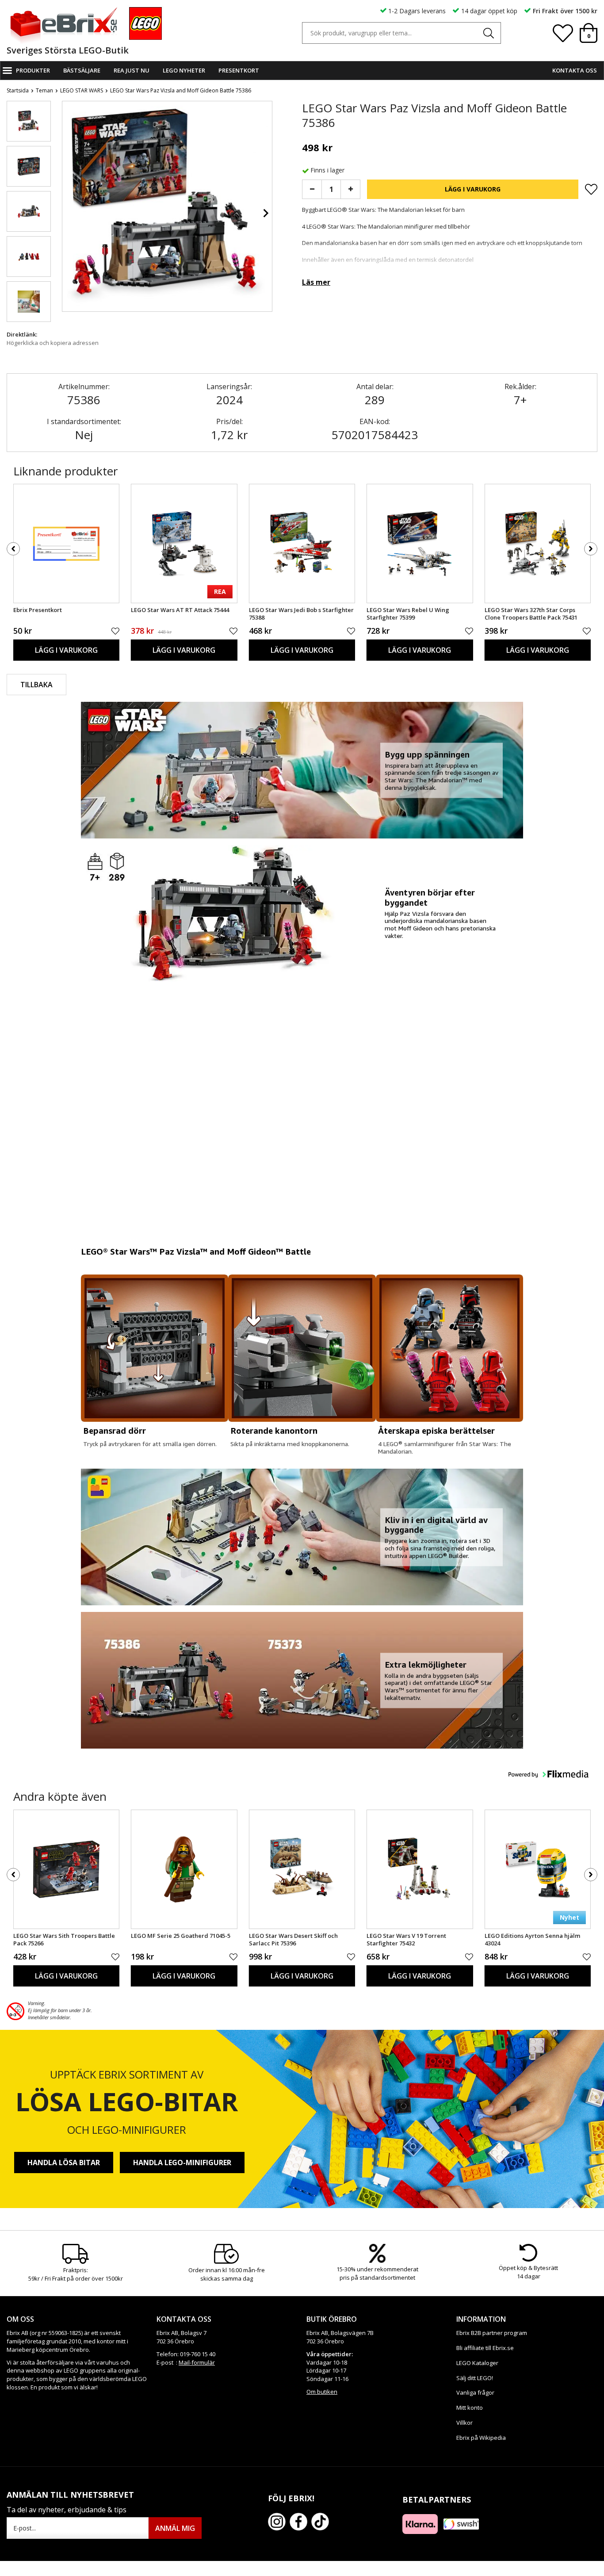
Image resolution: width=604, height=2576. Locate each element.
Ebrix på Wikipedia (481, 2438)
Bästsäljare (82, 70)
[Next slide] (265, 213)
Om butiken (322, 2392)
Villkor (464, 2423)
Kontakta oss (575, 70)
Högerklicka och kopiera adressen (53, 343)
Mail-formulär (197, 2362)
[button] (29, 121)
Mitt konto (470, 2408)
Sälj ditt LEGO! (475, 2378)
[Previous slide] (69, 213)
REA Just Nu (132, 70)
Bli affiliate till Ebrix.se (485, 2348)
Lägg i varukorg (473, 189)
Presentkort (239, 70)
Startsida (18, 90)
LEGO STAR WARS (82, 90)
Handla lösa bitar (64, 2163)
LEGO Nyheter (184, 70)
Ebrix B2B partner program (492, 2333)
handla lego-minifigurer (182, 2163)
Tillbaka (36, 685)
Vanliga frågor (475, 2392)
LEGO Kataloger (477, 2363)
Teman (44, 90)
